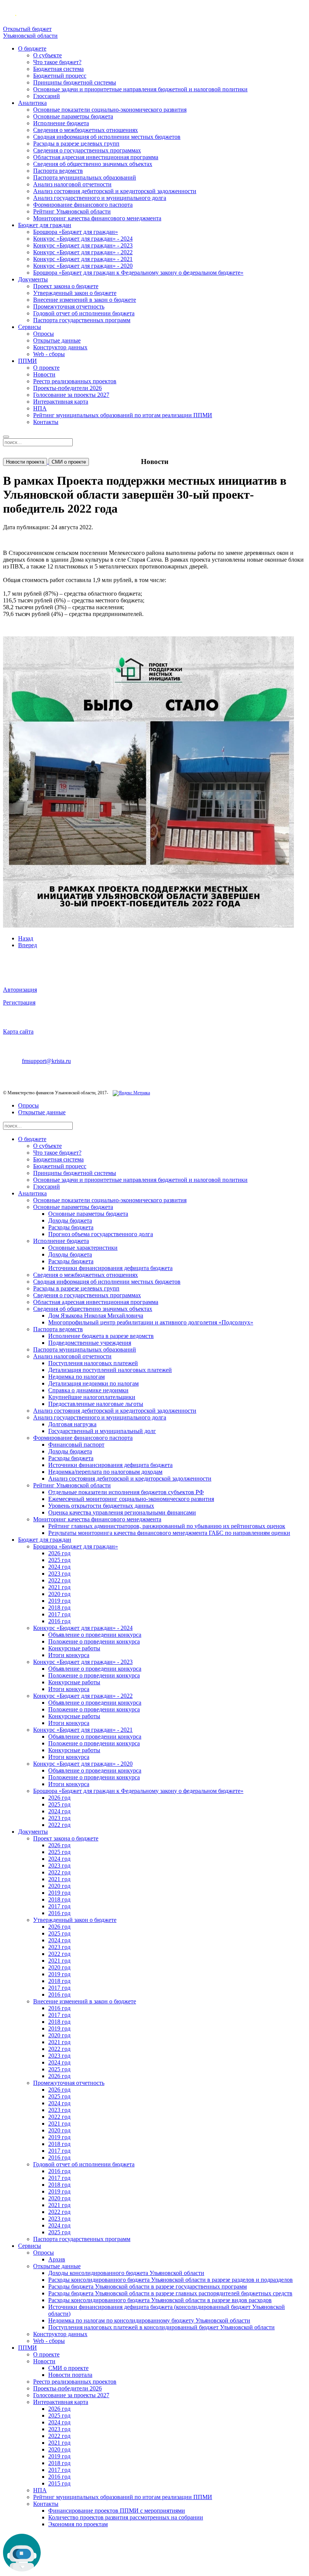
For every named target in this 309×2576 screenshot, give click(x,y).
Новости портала (70, 2375)
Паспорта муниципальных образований (85, 177)
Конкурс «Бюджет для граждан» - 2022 (83, 252)
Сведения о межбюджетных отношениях (86, 130)
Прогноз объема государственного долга (101, 1234)
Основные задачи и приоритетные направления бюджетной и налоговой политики (140, 89)
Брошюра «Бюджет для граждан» (76, 232)
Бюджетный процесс (60, 76)
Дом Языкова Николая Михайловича (96, 1316)
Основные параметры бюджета (73, 116)
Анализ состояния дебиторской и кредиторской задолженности (115, 191)
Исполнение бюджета (61, 123)
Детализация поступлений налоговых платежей (110, 1370)
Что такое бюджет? (57, 62)
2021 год (59, 1587)
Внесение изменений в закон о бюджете (85, 300)
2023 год (59, 1574)
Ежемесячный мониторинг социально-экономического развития (131, 1499)
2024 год (59, 1567)
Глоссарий (47, 96)
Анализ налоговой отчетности (72, 184)
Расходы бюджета (71, 1227)
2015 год (59, 2483)
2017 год (59, 1614)
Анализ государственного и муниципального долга (100, 198)
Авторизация (20, 990)
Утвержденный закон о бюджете (75, 293)
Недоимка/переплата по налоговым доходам (105, 1472)
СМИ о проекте (69, 462)
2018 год (59, 1608)
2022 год (59, 1580)
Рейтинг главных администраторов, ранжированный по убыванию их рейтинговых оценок (167, 1526)
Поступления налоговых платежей (93, 1363)
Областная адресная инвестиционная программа (96, 157)
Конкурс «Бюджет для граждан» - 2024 (83, 239)
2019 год (59, 1601)
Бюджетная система (58, 69)
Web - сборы (49, 354)
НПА (40, 408)
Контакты (46, 422)
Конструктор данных (60, 347)
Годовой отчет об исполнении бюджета (84, 313)
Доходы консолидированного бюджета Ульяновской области (126, 2273)
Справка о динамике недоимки (88, 1390)
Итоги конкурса (69, 1655)
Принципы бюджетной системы (75, 82)
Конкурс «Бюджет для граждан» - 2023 (83, 245)
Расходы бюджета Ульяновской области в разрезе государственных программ (148, 2286)
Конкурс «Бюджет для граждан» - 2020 (83, 266)
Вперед (28, 945)
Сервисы (30, 327)
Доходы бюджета (70, 1220)
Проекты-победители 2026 (67, 388)
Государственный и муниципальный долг (102, 1431)
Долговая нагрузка (72, 1424)
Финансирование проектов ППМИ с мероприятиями (117, 2511)
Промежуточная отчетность (69, 306)
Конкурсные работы (74, 1648)
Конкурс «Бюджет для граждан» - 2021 (83, 259)
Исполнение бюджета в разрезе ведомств (101, 1336)
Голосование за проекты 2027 (71, 395)
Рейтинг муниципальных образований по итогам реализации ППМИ (123, 415)
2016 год (59, 1621)
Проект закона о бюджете (66, 286)
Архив (57, 2259)
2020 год (59, 1594)
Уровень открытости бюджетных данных (101, 1506)
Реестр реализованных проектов (75, 381)
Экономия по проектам (78, 2524)
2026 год (59, 1553)
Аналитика (32, 103)
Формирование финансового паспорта (83, 205)
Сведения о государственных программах (87, 150)
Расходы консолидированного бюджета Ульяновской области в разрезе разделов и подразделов (171, 2280)
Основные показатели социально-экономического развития (110, 110)
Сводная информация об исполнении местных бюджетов (107, 137)
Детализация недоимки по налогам (93, 1383)
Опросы (44, 334)
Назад (26, 938)
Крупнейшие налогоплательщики (92, 1397)
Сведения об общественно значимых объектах (93, 164)
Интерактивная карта (61, 402)
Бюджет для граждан (45, 225)
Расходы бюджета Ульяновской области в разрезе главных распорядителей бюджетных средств (170, 2293)
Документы (33, 279)
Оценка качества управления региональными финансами (122, 1512)
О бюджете (32, 48)
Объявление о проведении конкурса (95, 1635)
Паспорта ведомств (58, 171)
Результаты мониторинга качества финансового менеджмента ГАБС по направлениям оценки (169, 1533)
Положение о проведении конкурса (94, 1641)
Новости (44, 374)
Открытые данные (57, 340)
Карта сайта (18, 1031)
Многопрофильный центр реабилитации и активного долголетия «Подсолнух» (151, 1322)
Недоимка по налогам (76, 1377)
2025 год (59, 1560)
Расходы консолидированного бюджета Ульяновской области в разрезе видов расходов (160, 2300)
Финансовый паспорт (76, 1445)
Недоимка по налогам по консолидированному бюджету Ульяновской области (149, 2320)
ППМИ (28, 361)
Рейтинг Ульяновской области (72, 211)
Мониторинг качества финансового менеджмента (97, 218)
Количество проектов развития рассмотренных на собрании (126, 2517)
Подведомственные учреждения (90, 1343)
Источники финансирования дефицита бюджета (110, 1268)
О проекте (46, 368)
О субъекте (47, 55)
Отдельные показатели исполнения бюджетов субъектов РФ (126, 1492)
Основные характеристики (83, 1248)
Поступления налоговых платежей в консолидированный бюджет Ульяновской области (161, 2327)
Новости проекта (25, 462)
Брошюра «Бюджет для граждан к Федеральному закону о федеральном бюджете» (138, 273)
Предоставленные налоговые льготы (96, 1404)
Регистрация (19, 1002)
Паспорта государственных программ (82, 320)
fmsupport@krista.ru (46, 1061)
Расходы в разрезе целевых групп (76, 144)
